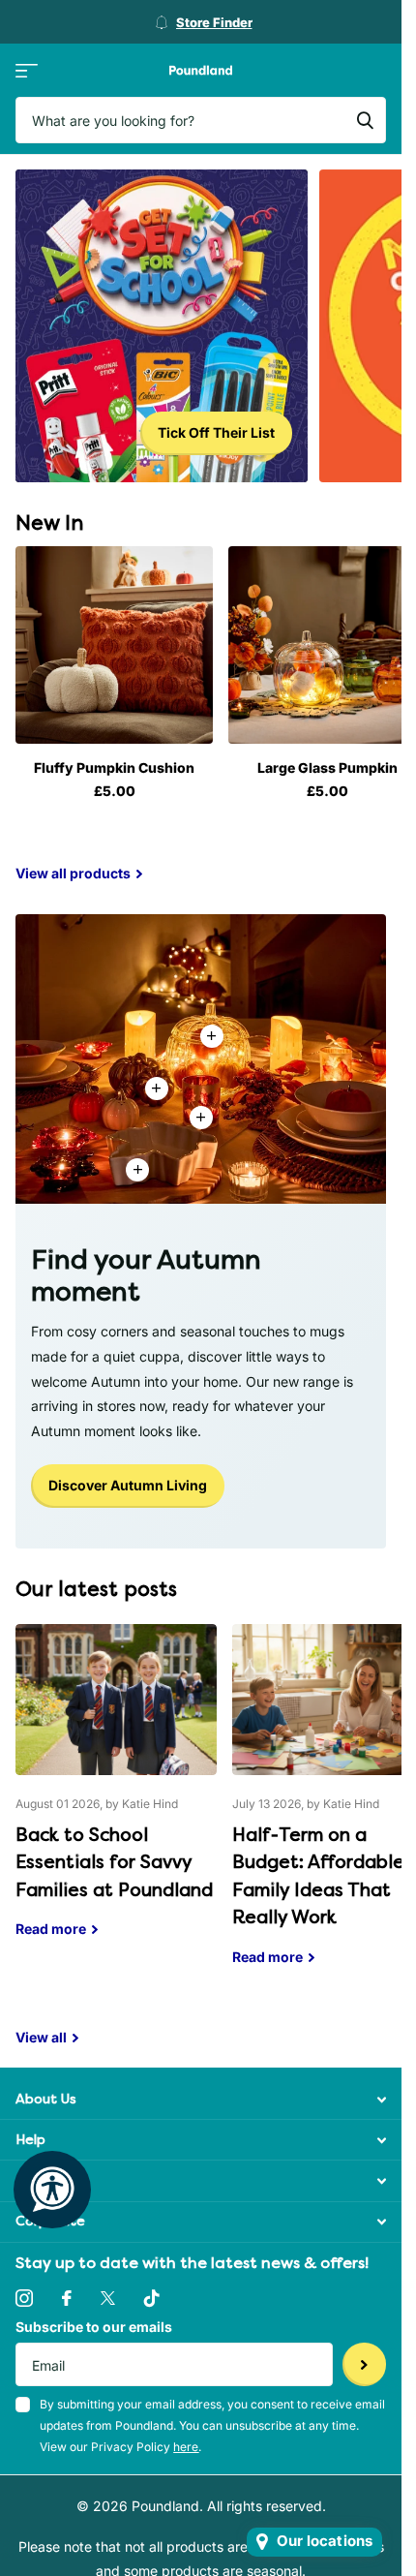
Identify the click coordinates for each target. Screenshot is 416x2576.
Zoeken (365, 120)
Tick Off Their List (216, 432)
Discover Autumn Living (128, 1485)
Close (201, 2099)
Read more (201, 1118)
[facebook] (67, 2298)
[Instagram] (24, 2298)
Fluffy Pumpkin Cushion (114, 767)
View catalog (27, 70)
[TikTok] (152, 2298)
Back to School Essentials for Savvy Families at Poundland (116, 1795)
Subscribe (364, 2364)
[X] (108, 2298)
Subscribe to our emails (94, 2327)
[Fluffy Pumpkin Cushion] (114, 645)
